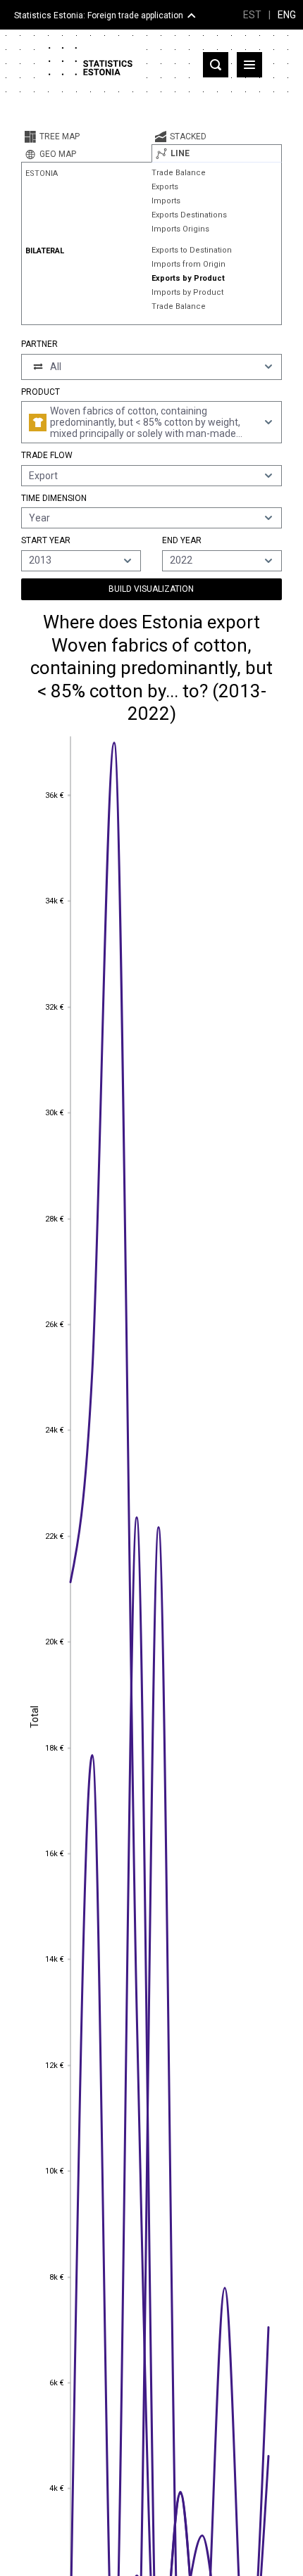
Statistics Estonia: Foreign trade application (99, 15)
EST (252, 15)
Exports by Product (188, 278)
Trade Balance (179, 173)
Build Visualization (151, 589)
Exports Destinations (189, 215)
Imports (166, 201)
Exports (165, 187)
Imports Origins (180, 229)
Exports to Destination (192, 250)
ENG (287, 15)
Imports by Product (187, 292)
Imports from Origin (188, 264)
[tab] (86, 137)
